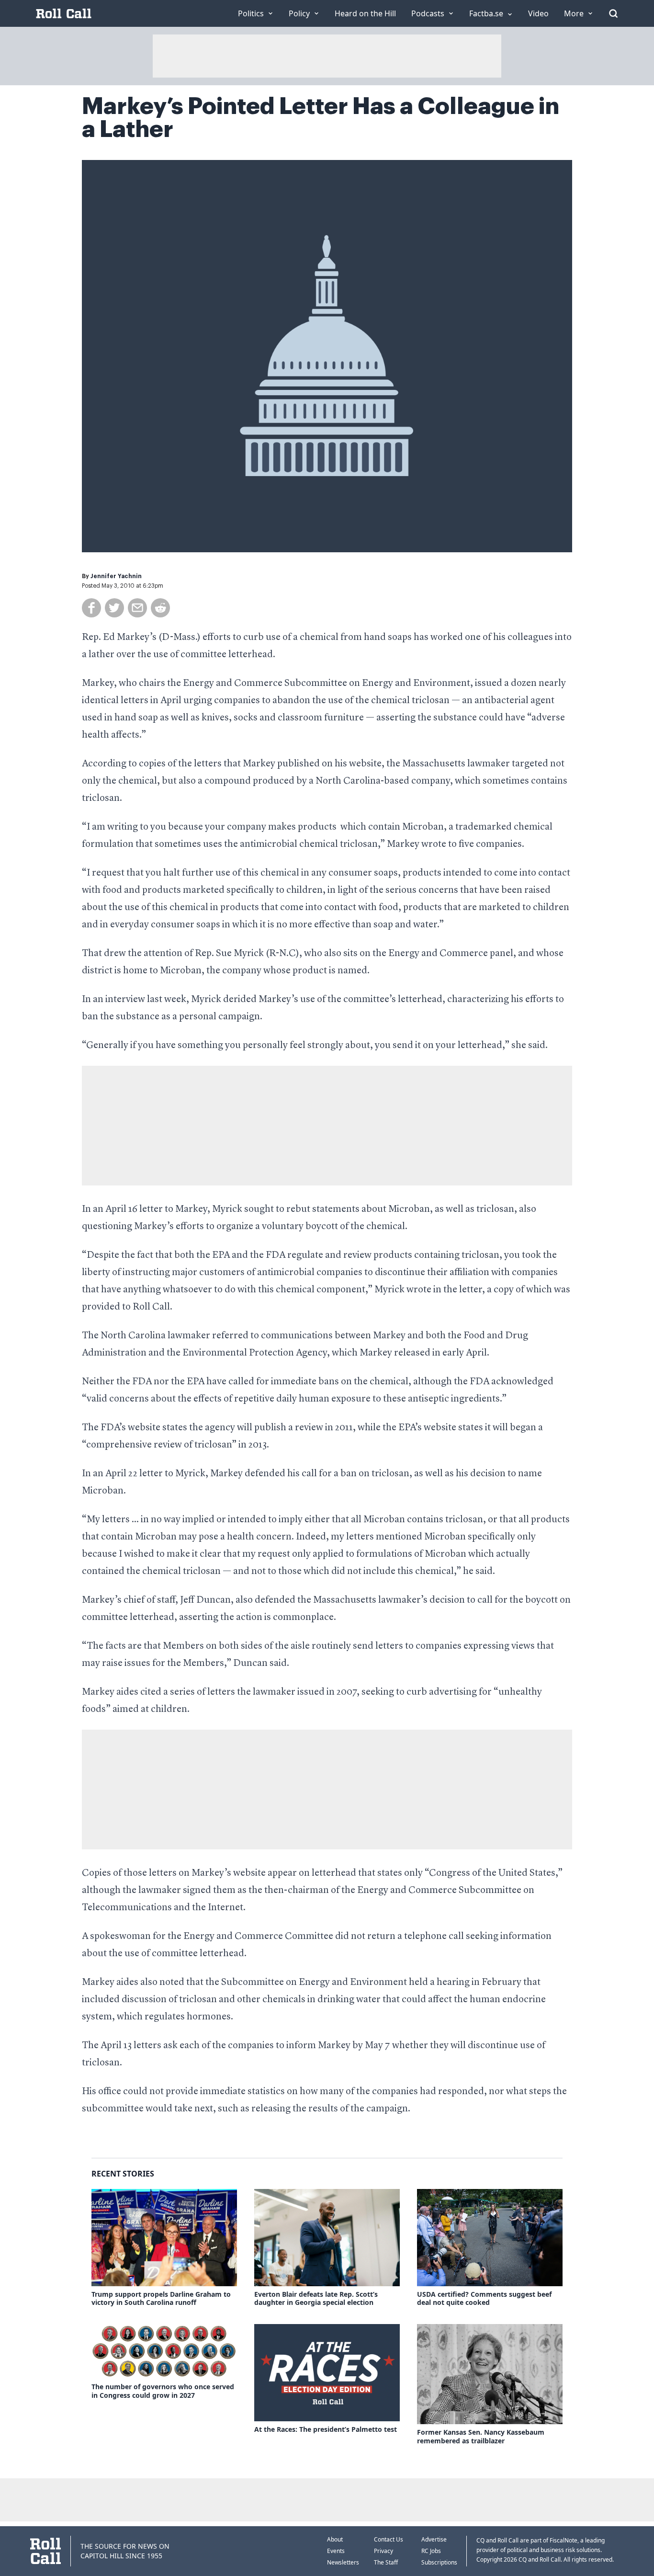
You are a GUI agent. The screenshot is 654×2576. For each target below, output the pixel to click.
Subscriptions (439, 2562)
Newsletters (343, 2562)
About (335, 2539)
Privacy (383, 2551)
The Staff (386, 2562)
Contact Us (389, 2539)
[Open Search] (613, 13)
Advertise (434, 2539)
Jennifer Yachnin (116, 576)
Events (336, 2551)
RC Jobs (431, 2551)
